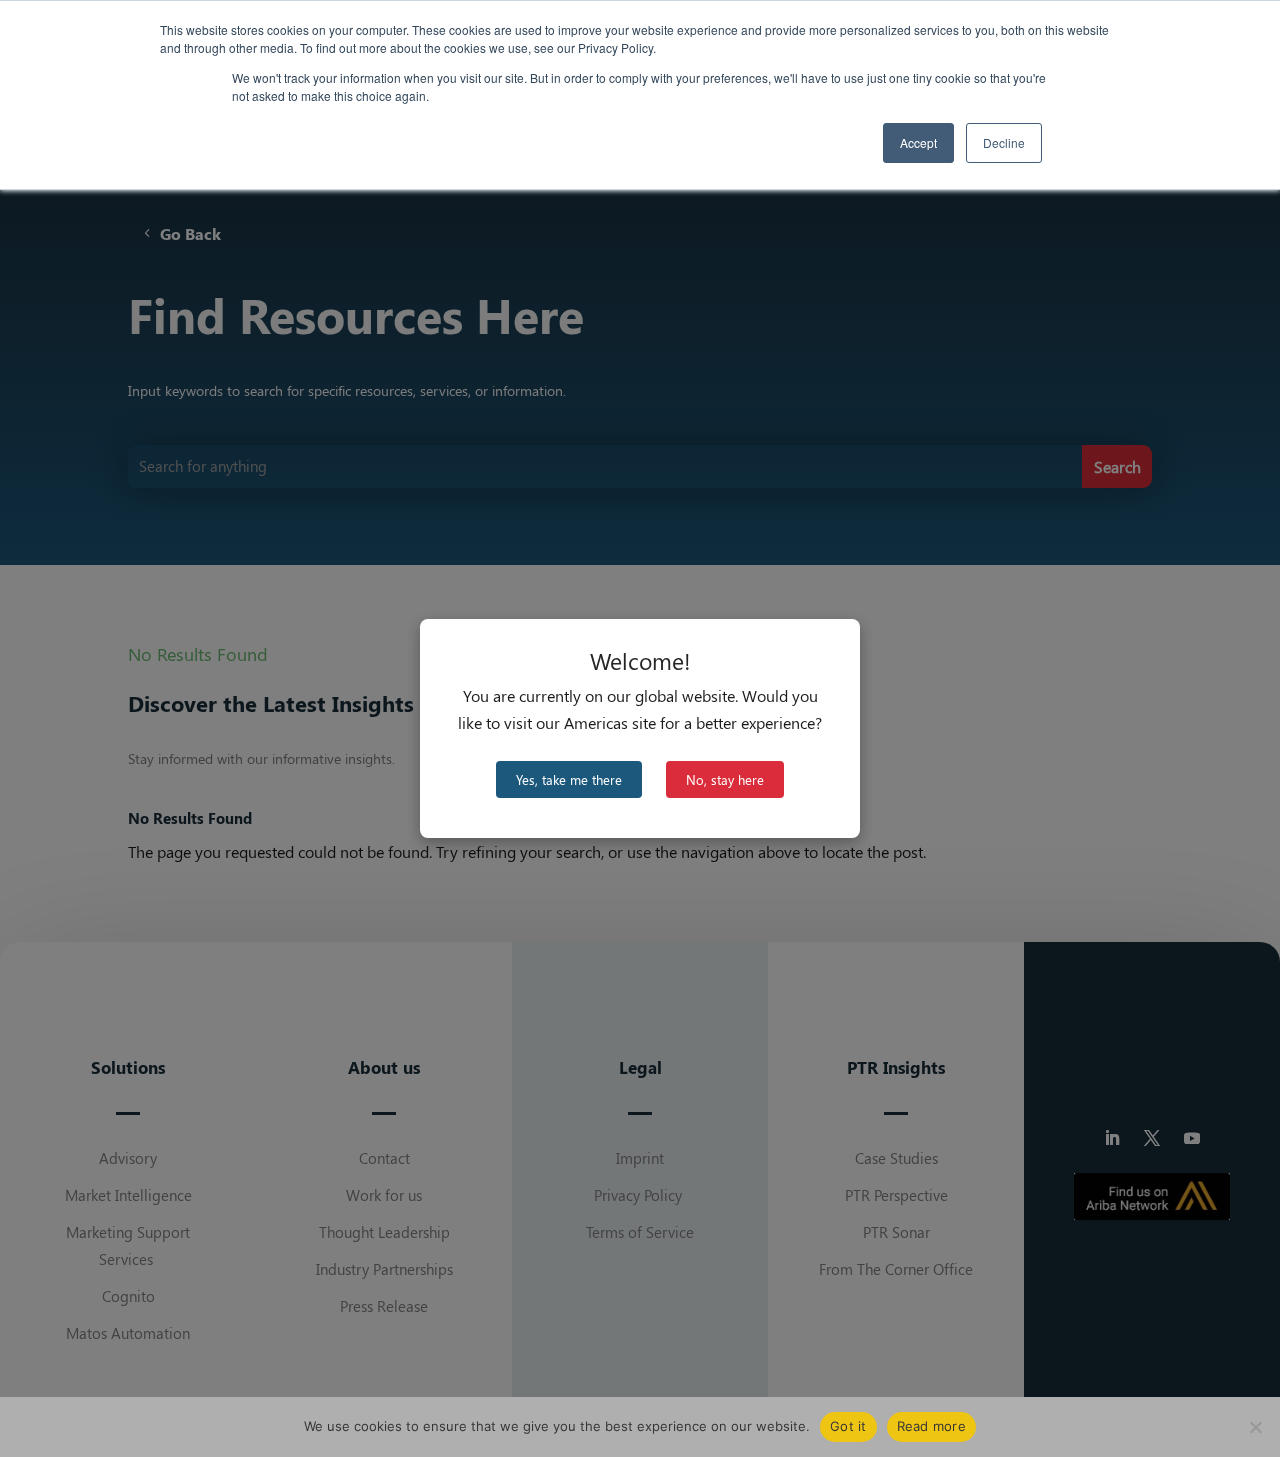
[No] (1255, 1427)
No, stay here (725, 779)
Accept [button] (918, 142)
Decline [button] (1004, 142)
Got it (848, 1426)
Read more (931, 1426)
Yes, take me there (569, 779)
